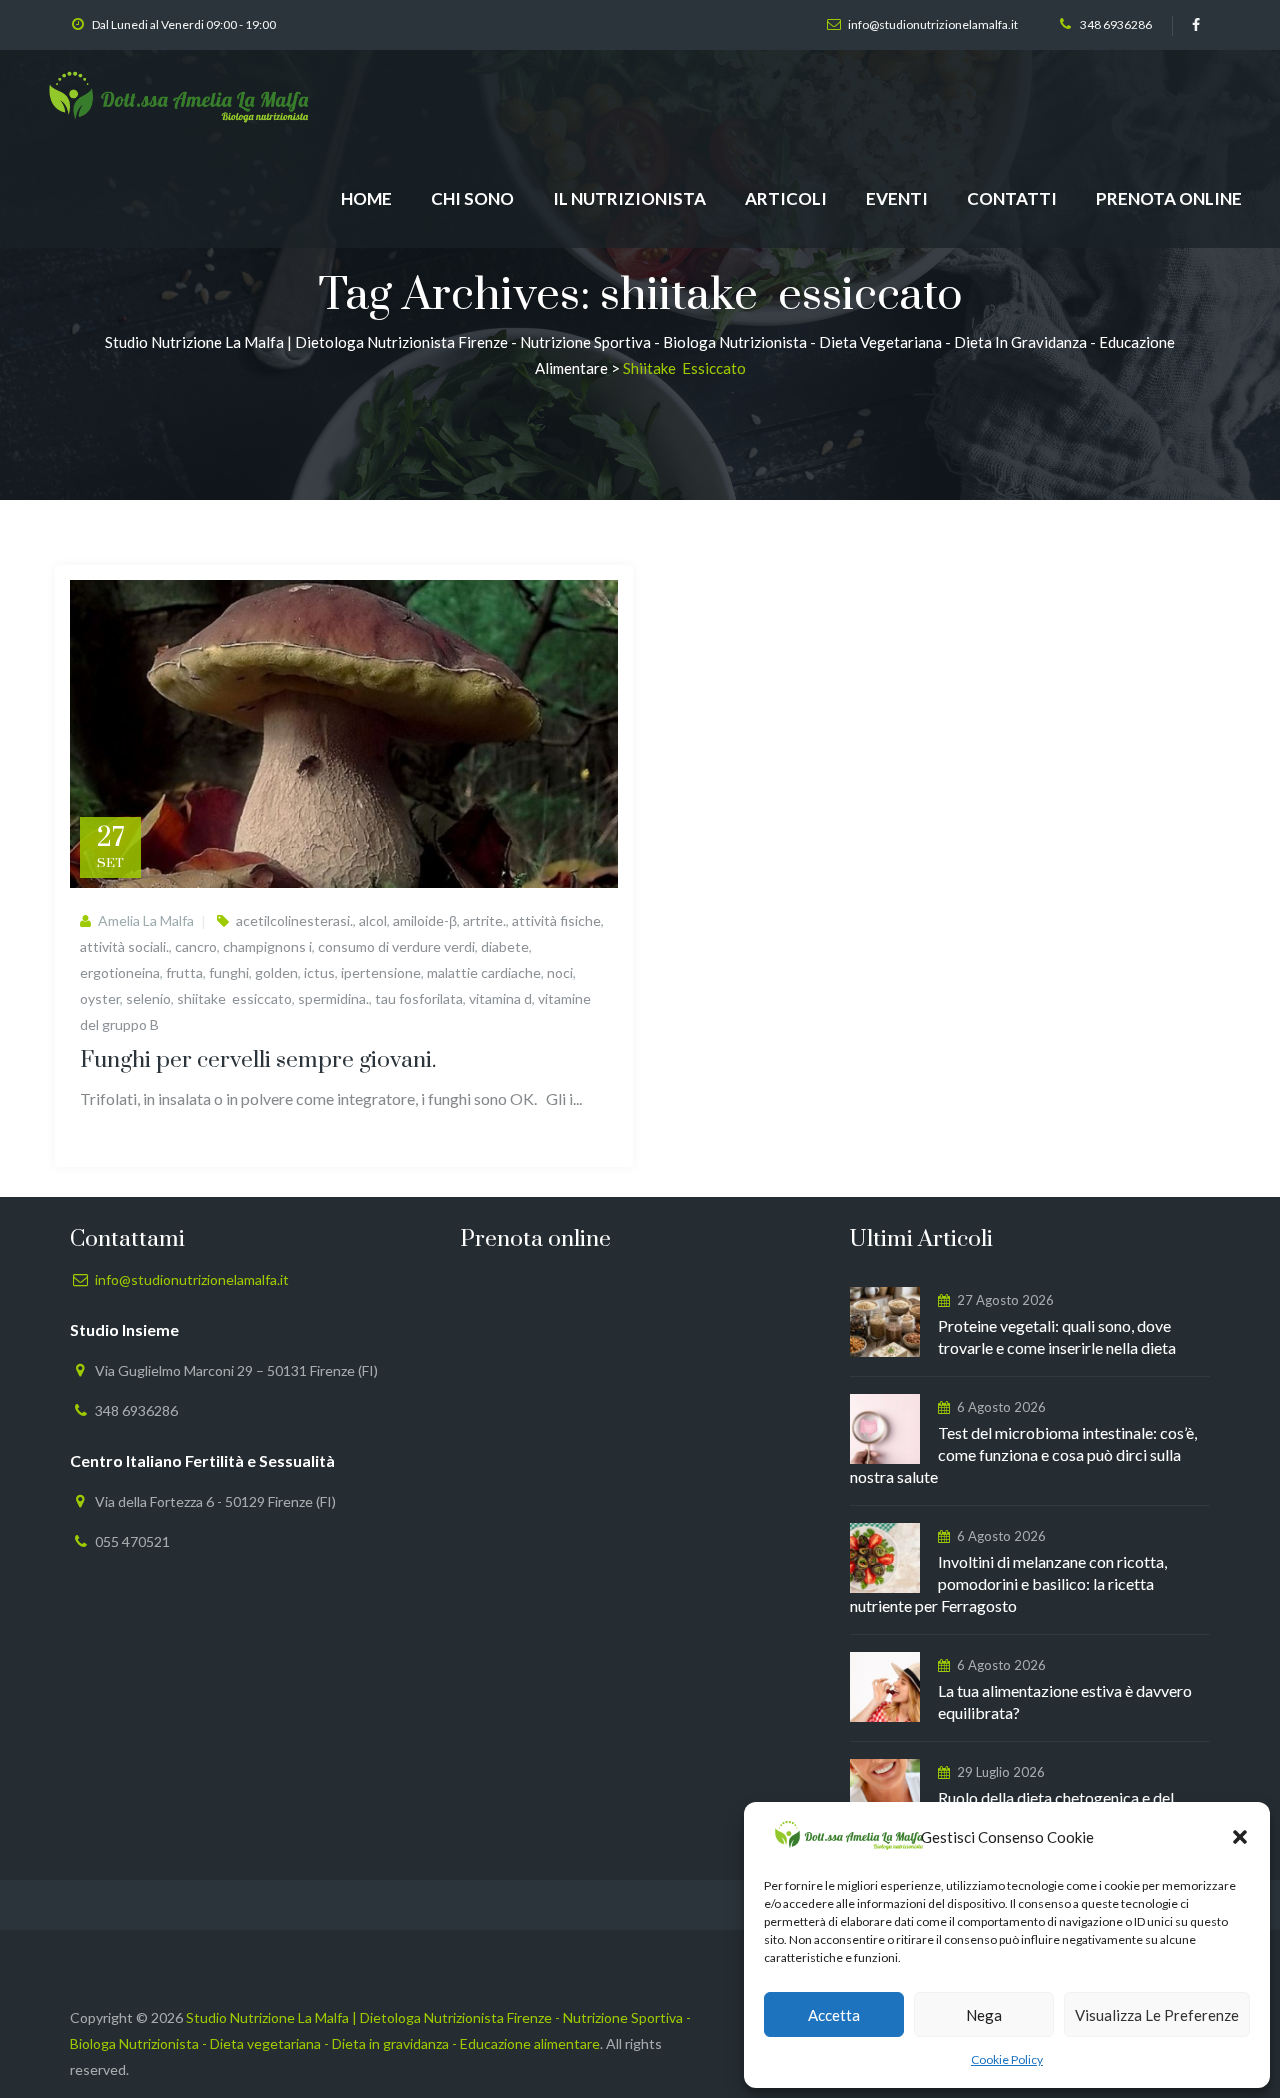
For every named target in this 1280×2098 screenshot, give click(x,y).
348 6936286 (1116, 24)
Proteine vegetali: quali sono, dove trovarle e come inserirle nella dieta (1057, 1336)
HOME (366, 198)
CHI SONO (472, 198)
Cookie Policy (1007, 2059)
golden (276, 972)
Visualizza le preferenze (1157, 2015)
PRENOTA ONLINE (1169, 198)
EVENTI (897, 198)
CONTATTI (1012, 198)
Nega (984, 2015)
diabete (505, 946)
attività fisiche (556, 920)
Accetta (834, 2015)
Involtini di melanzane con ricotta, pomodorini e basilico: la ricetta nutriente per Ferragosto (1008, 1583)
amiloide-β (425, 920)
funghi (229, 972)
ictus (319, 972)
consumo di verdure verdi (396, 946)
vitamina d (500, 998)
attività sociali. (124, 946)
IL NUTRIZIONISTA (629, 198)
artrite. (484, 920)
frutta (184, 972)
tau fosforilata (419, 998)
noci (560, 972)
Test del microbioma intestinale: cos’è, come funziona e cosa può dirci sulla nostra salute (1023, 1454)
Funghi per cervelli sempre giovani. (258, 1060)
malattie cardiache (484, 972)
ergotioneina (120, 972)
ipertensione (381, 972)
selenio (148, 998)
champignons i (267, 946)
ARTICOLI (786, 198)
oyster (100, 998)
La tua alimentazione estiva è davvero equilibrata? (1065, 1701)
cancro (196, 946)
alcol (373, 920)
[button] (1240, 1837)
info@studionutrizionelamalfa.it (933, 24)
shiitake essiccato (234, 998)
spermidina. (333, 998)
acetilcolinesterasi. (294, 920)
